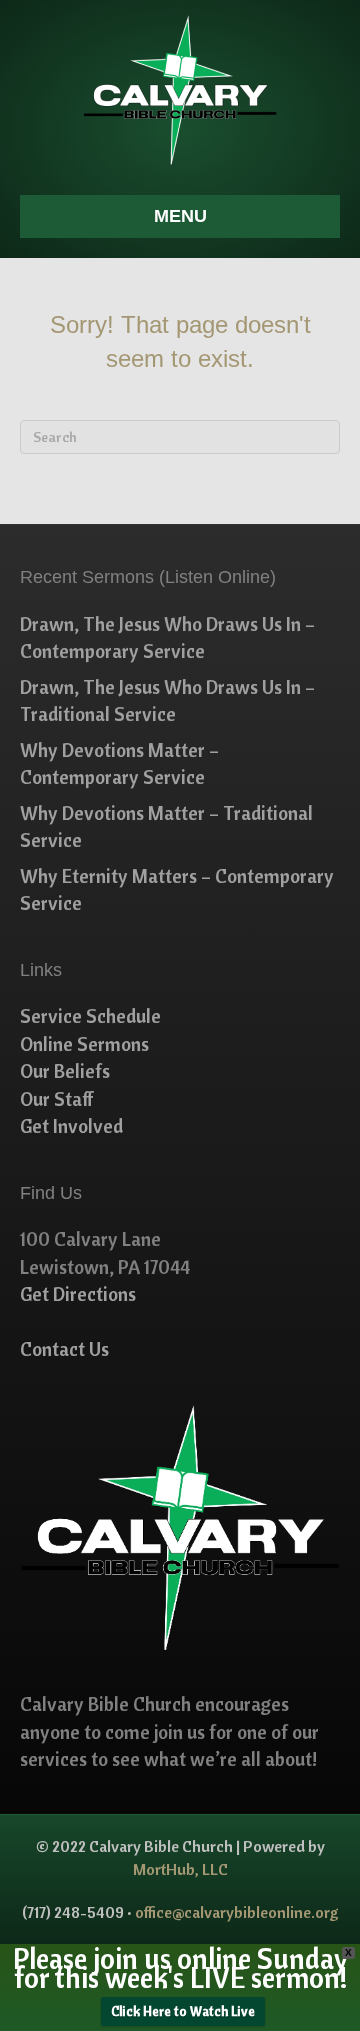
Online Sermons (84, 1044)
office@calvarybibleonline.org (237, 1912)
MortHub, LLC (180, 1869)
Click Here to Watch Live (183, 2011)
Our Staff (57, 1099)
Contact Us (64, 1349)
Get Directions (78, 1294)
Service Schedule (90, 1016)
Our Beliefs (65, 1071)
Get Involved (71, 1126)
